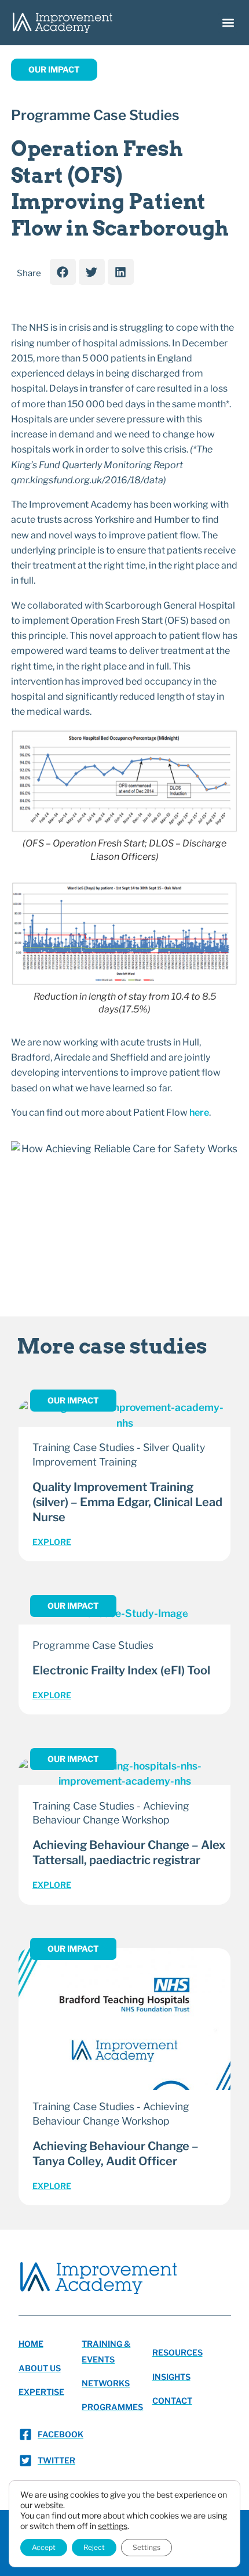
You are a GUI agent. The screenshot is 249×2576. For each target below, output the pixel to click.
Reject (94, 2547)
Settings (147, 2547)
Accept (44, 2547)
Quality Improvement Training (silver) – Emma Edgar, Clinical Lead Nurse (127, 1502)
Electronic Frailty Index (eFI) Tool (121, 1670)
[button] (228, 23)
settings (113, 2526)
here (199, 1112)
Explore (52, 1542)
